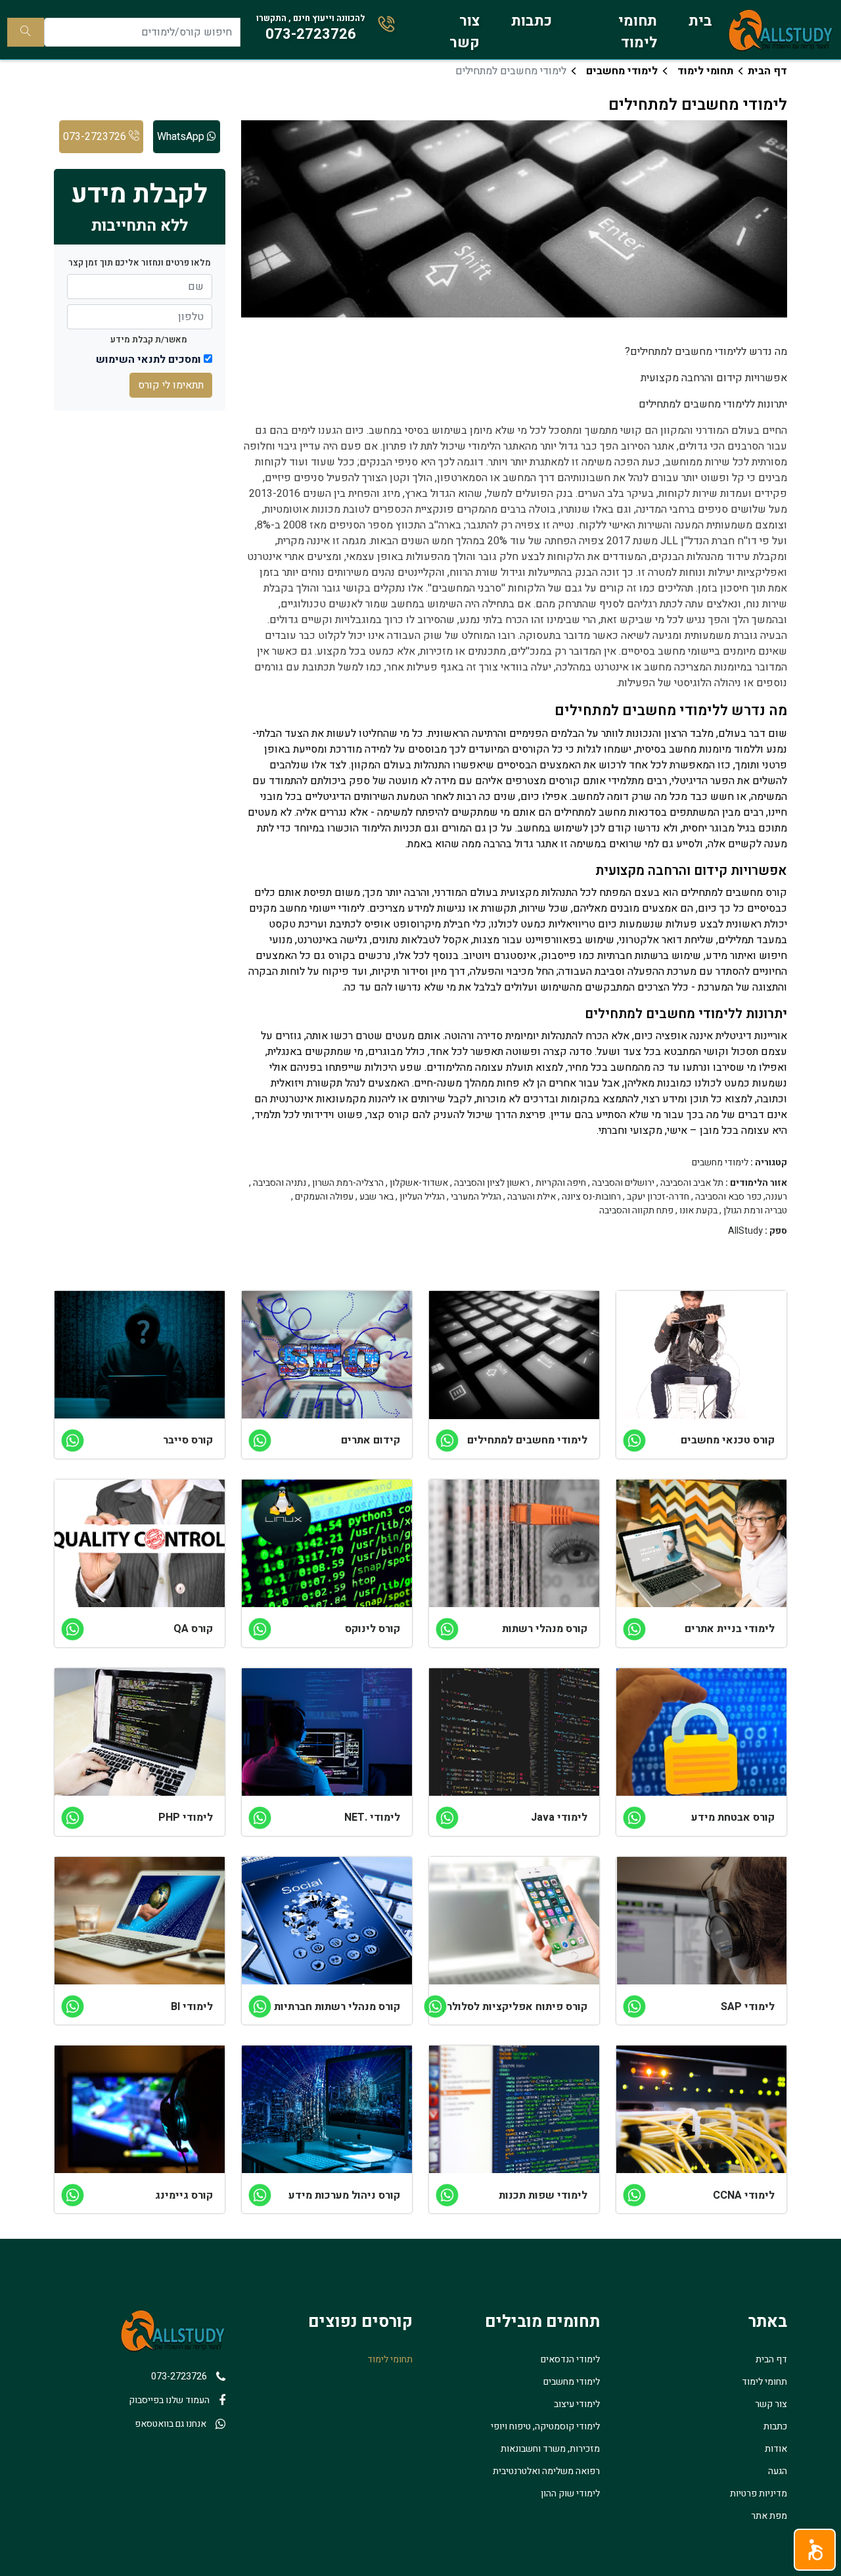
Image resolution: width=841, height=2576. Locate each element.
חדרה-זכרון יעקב (658, 1197)
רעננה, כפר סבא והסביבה (741, 1197)
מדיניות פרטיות (759, 2494)
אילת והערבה (532, 1197)
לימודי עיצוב (577, 2404)
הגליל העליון (422, 1197)
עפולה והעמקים (324, 1197)
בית (700, 21)
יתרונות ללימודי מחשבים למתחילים (713, 404)
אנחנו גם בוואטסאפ (170, 2424)
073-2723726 (96, 137)
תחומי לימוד (638, 32)
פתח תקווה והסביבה (636, 1211)
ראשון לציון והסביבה (492, 1183)
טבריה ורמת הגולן (755, 1211)
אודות (776, 2449)
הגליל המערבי (476, 1197)
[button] (815, 2550)
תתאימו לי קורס (171, 385)
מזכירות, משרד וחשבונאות (550, 2449)
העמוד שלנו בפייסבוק (169, 2400)
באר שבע (376, 1197)
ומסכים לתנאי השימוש (148, 360)
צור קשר (465, 32)
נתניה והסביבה (280, 1183)
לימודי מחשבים (622, 71)
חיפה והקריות (561, 1183)
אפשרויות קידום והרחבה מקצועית (714, 378)
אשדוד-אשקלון (419, 1183)
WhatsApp (182, 137)
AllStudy (745, 1231)
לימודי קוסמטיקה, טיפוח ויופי (545, 2426)
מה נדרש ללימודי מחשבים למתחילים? (706, 352)
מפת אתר (769, 2516)
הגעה (778, 2471)
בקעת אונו (698, 1211)
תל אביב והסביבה (692, 1183)
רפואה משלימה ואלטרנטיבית (546, 2471)
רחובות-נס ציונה (591, 1197)
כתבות (532, 21)
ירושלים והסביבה (623, 1183)
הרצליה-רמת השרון (348, 1183)
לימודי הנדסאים (570, 2359)
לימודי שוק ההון (570, 2494)
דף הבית (767, 71)
